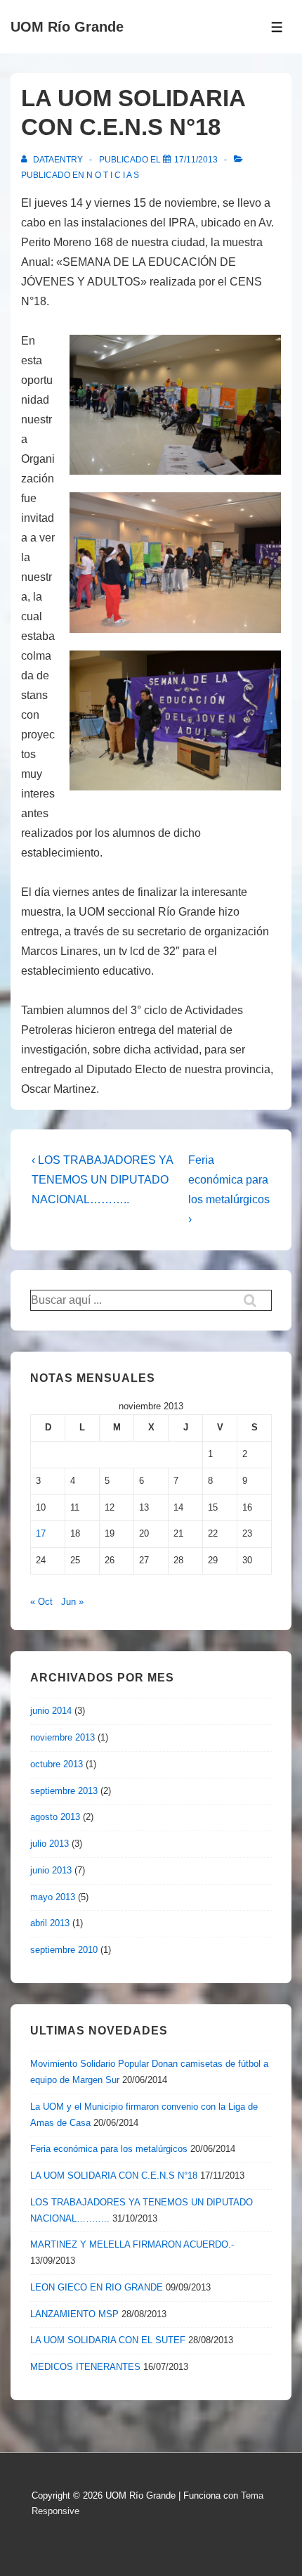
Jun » (72, 1602)
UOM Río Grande (67, 27)
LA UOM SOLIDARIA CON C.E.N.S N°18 (114, 2175)
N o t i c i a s (113, 175)
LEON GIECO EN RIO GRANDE (97, 2287)
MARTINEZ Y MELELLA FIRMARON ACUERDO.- (132, 2244)
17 (41, 1533)
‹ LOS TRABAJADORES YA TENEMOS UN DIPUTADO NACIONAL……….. (102, 1180)
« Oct (41, 1602)
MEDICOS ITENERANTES (85, 2367)
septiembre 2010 (64, 1950)
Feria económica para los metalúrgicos (109, 2149)
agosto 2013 (55, 1817)
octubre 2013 (57, 1764)
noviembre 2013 (63, 1737)
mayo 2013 (53, 1897)
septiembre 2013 (64, 1791)
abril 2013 (50, 1923)
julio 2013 (50, 1844)
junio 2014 (51, 1711)
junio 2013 (51, 1870)
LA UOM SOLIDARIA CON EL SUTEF (108, 2340)
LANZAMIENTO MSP (74, 2314)
